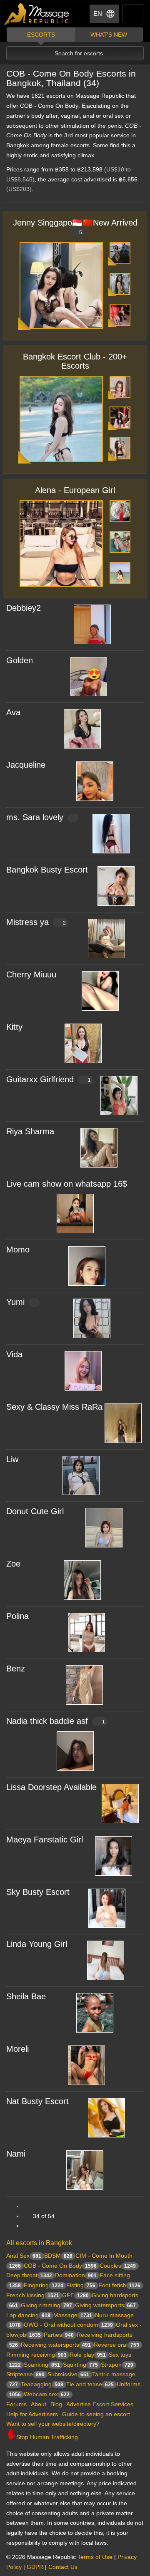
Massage (73, 2315)
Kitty (14, 1027)
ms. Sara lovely (35, 817)
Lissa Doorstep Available (51, 1787)
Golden (20, 660)
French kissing (33, 2295)
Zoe (13, 1564)
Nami (16, 2154)
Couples (118, 2266)
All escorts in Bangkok (39, 2243)
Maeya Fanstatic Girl (45, 1840)
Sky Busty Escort (38, 1892)
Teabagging (42, 2384)
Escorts (41, 35)
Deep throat (29, 2275)
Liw (12, 1459)
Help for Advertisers (32, 2414)
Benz (16, 1669)
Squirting (80, 2365)
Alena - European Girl (75, 490)
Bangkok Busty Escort (47, 870)
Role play (88, 2355)
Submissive (68, 2374)
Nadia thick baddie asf (56, 1721)
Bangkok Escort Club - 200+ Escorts (75, 361)
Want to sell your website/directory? (53, 2424)
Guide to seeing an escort (96, 2414)
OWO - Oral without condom (68, 2325)
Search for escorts (79, 53)
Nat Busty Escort (37, 2101)
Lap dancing (28, 2315)
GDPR (35, 2567)
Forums (16, 2404)
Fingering (44, 2285)
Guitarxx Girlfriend (49, 1079)
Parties (59, 2335)
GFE (75, 2295)
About (39, 2404)
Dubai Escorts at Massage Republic (37, 14)
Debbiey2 (24, 608)
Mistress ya (36, 922)
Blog (56, 2404)
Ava (13, 712)
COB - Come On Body (60, 2266)
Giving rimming (46, 2305)
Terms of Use (95, 2557)
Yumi (15, 1302)
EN (98, 14)
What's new (109, 35)
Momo (18, 1250)
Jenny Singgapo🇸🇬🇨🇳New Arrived (75, 227)
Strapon (117, 2365)
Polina (17, 1616)
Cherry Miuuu (31, 974)
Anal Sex (24, 2256)
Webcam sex (47, 2394)
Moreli (17, 2049)
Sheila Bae (26, 1996)
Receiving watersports (56, 2345)
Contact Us (63, 2567)
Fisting (81, 2285)
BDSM (58, 2256)
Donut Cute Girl (35, 1511)
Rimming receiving (36, 2355)
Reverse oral (116, 2345)
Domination (76, 2275)
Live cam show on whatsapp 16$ (67, 1184)
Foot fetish (119, 2285)
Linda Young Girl (37, 1944)
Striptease (25, 2374)
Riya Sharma (30, 1131)
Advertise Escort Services (100, 2404)
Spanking (42, 2365)
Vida (14, 1354)
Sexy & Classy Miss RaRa (54, 1407)
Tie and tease (90, 2384)
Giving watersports (105, 2305)
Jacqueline (26, 765)
